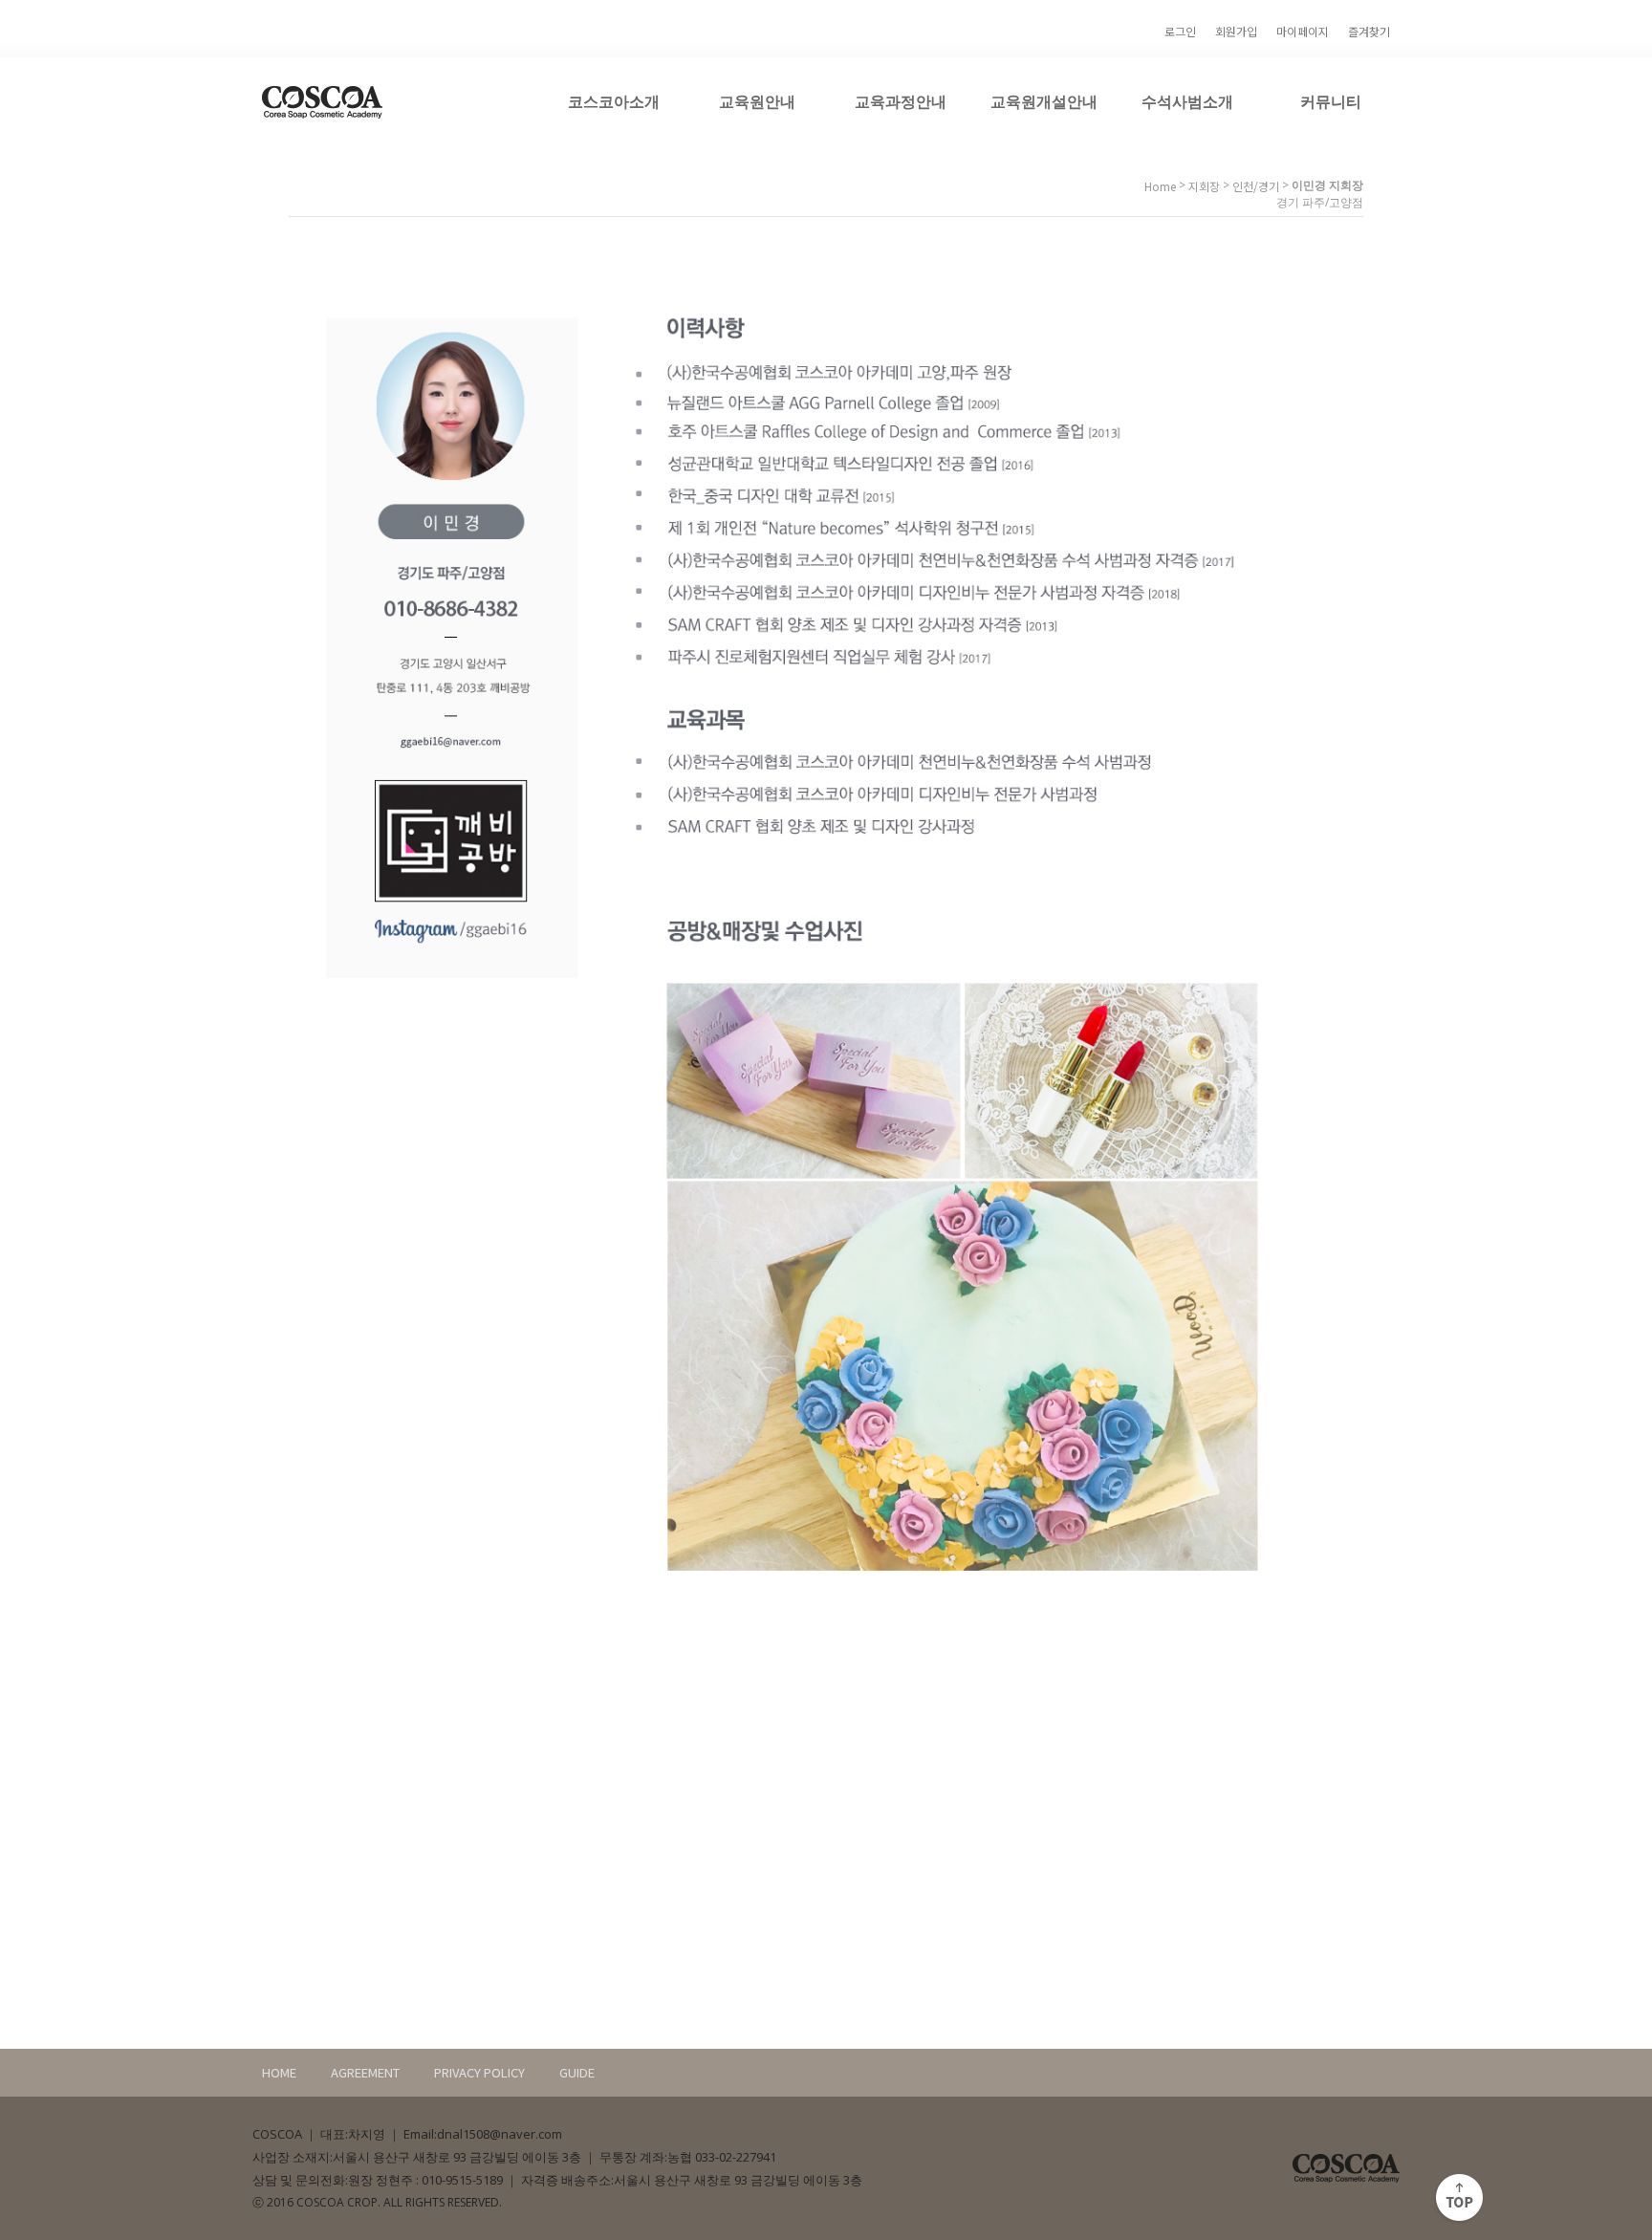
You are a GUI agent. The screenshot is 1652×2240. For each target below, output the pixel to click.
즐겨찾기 (1369, 31)
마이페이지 (1303, 31)
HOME (279, 2072)
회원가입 (1236, 31)
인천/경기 (1256, 186)
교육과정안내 (901, 101)
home (1160, 186)
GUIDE (577, 2072)
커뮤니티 (1331, 101)
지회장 (1204, 186)
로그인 (1180, 31)
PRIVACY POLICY (479, 2072)
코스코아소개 (614, 101)
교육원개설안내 (1044, 101)
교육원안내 (757, 101)
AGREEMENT (365, 2072)
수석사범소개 (1187, 101)
